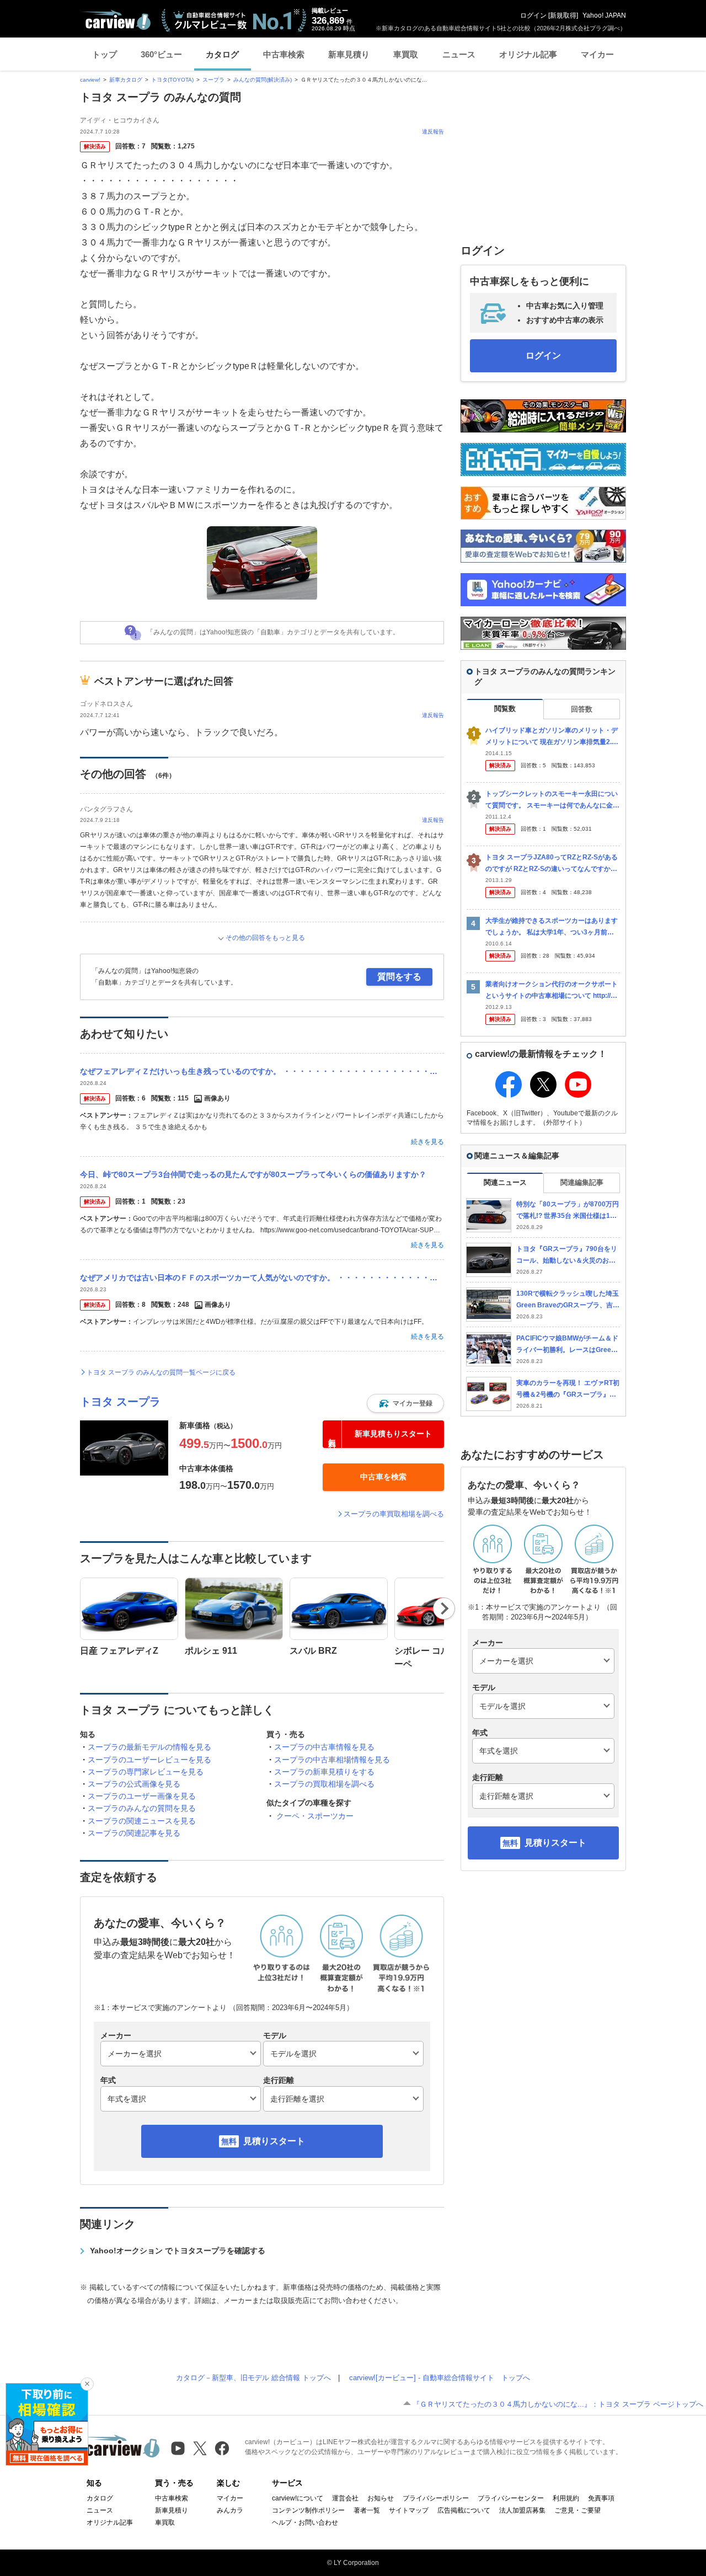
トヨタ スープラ (120, 1402)
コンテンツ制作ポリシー (308, 2510)
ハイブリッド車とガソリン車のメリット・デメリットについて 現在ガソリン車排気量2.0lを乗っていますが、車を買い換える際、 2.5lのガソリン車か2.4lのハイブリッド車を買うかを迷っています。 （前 (552, 737)
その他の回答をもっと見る (265, 938)
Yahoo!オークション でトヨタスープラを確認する (178, 2251)
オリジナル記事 (528, 54)
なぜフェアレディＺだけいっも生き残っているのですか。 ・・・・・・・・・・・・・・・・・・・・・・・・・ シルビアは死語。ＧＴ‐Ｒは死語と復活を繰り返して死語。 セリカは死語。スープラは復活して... (262, 1071)
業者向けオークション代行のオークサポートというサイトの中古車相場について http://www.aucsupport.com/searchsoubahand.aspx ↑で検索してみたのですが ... (553, 990)
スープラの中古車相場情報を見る (332, 1760)
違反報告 (433, 132)
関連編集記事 (582, 1182)
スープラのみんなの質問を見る (142, 1808)
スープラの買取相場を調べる (324, 1784)
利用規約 (566, 2498)
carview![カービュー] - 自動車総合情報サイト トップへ (440, 2378)
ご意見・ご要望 (577, 2510)
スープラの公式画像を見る (134, 1784)
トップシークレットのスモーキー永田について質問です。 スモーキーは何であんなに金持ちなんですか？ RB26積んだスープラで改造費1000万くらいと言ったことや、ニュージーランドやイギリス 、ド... (553, 800)
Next (444, 1608)
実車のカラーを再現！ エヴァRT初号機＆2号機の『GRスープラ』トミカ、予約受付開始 (568, 1389)
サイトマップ (409, 2510)
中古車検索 (284, 54)
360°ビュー (161, 54)
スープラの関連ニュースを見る (142, 1821)
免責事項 (601, 2498)
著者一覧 (367, 2510)
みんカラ (230, 2510)
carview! (90, 80)
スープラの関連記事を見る (134, 1833)
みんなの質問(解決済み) (263, 80)
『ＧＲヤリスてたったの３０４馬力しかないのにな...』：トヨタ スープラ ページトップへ (558, 2404)
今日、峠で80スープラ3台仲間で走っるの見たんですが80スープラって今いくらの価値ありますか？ (253, 1174)
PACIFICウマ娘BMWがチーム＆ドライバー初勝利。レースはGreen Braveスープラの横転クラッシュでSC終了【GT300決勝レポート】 (568, 1345)
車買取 (406, 54)
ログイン (533, 15)
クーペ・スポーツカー (315, 1816)
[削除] (87, 2384)
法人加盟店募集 (522, 2510)
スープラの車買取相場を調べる (394, 1514)
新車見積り (349, 54)
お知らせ (381, 2498)
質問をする (399, 977)
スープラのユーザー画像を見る (142, 1796)
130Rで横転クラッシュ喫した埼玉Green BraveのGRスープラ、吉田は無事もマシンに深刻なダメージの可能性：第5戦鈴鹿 (568, 1300)
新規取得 (563, 15)
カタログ (222, 54)
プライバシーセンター (511, 2498)
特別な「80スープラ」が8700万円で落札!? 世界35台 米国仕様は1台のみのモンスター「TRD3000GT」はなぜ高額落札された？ (568, 1210)
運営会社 (345, 2498)
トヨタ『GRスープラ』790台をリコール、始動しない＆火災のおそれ (567, 1255)
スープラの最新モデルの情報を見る (149, 1747)
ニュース (459, 54)
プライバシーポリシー (436, 2498)
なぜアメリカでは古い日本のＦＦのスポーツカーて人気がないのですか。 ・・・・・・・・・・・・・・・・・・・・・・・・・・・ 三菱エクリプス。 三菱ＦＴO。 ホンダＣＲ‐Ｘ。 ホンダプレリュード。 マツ (262, 1278)
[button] (405, 1403)
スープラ (213, 80)
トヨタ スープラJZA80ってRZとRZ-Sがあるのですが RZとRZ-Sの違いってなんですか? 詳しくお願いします (552, 864)
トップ (105, 54)
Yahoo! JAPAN (604, 15)
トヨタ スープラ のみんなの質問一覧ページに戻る (161, 1372)
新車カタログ (126, 80)
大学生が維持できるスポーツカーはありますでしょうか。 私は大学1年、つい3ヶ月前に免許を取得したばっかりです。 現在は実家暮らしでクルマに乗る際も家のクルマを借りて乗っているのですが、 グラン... (552, 927)
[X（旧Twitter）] (200, 2448)
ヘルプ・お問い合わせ (305, 2522)
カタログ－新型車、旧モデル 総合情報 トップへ (253, 2378)
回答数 (582, 709)
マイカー (597, 54)
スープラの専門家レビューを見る (146, 1772)
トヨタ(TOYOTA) (172, 80)
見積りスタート (274, 2141)
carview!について (298, 2498)
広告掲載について (464, 2510)
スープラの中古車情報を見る (324, 1747)
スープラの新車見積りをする (324, 1772)
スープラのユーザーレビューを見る (149, 1760)
